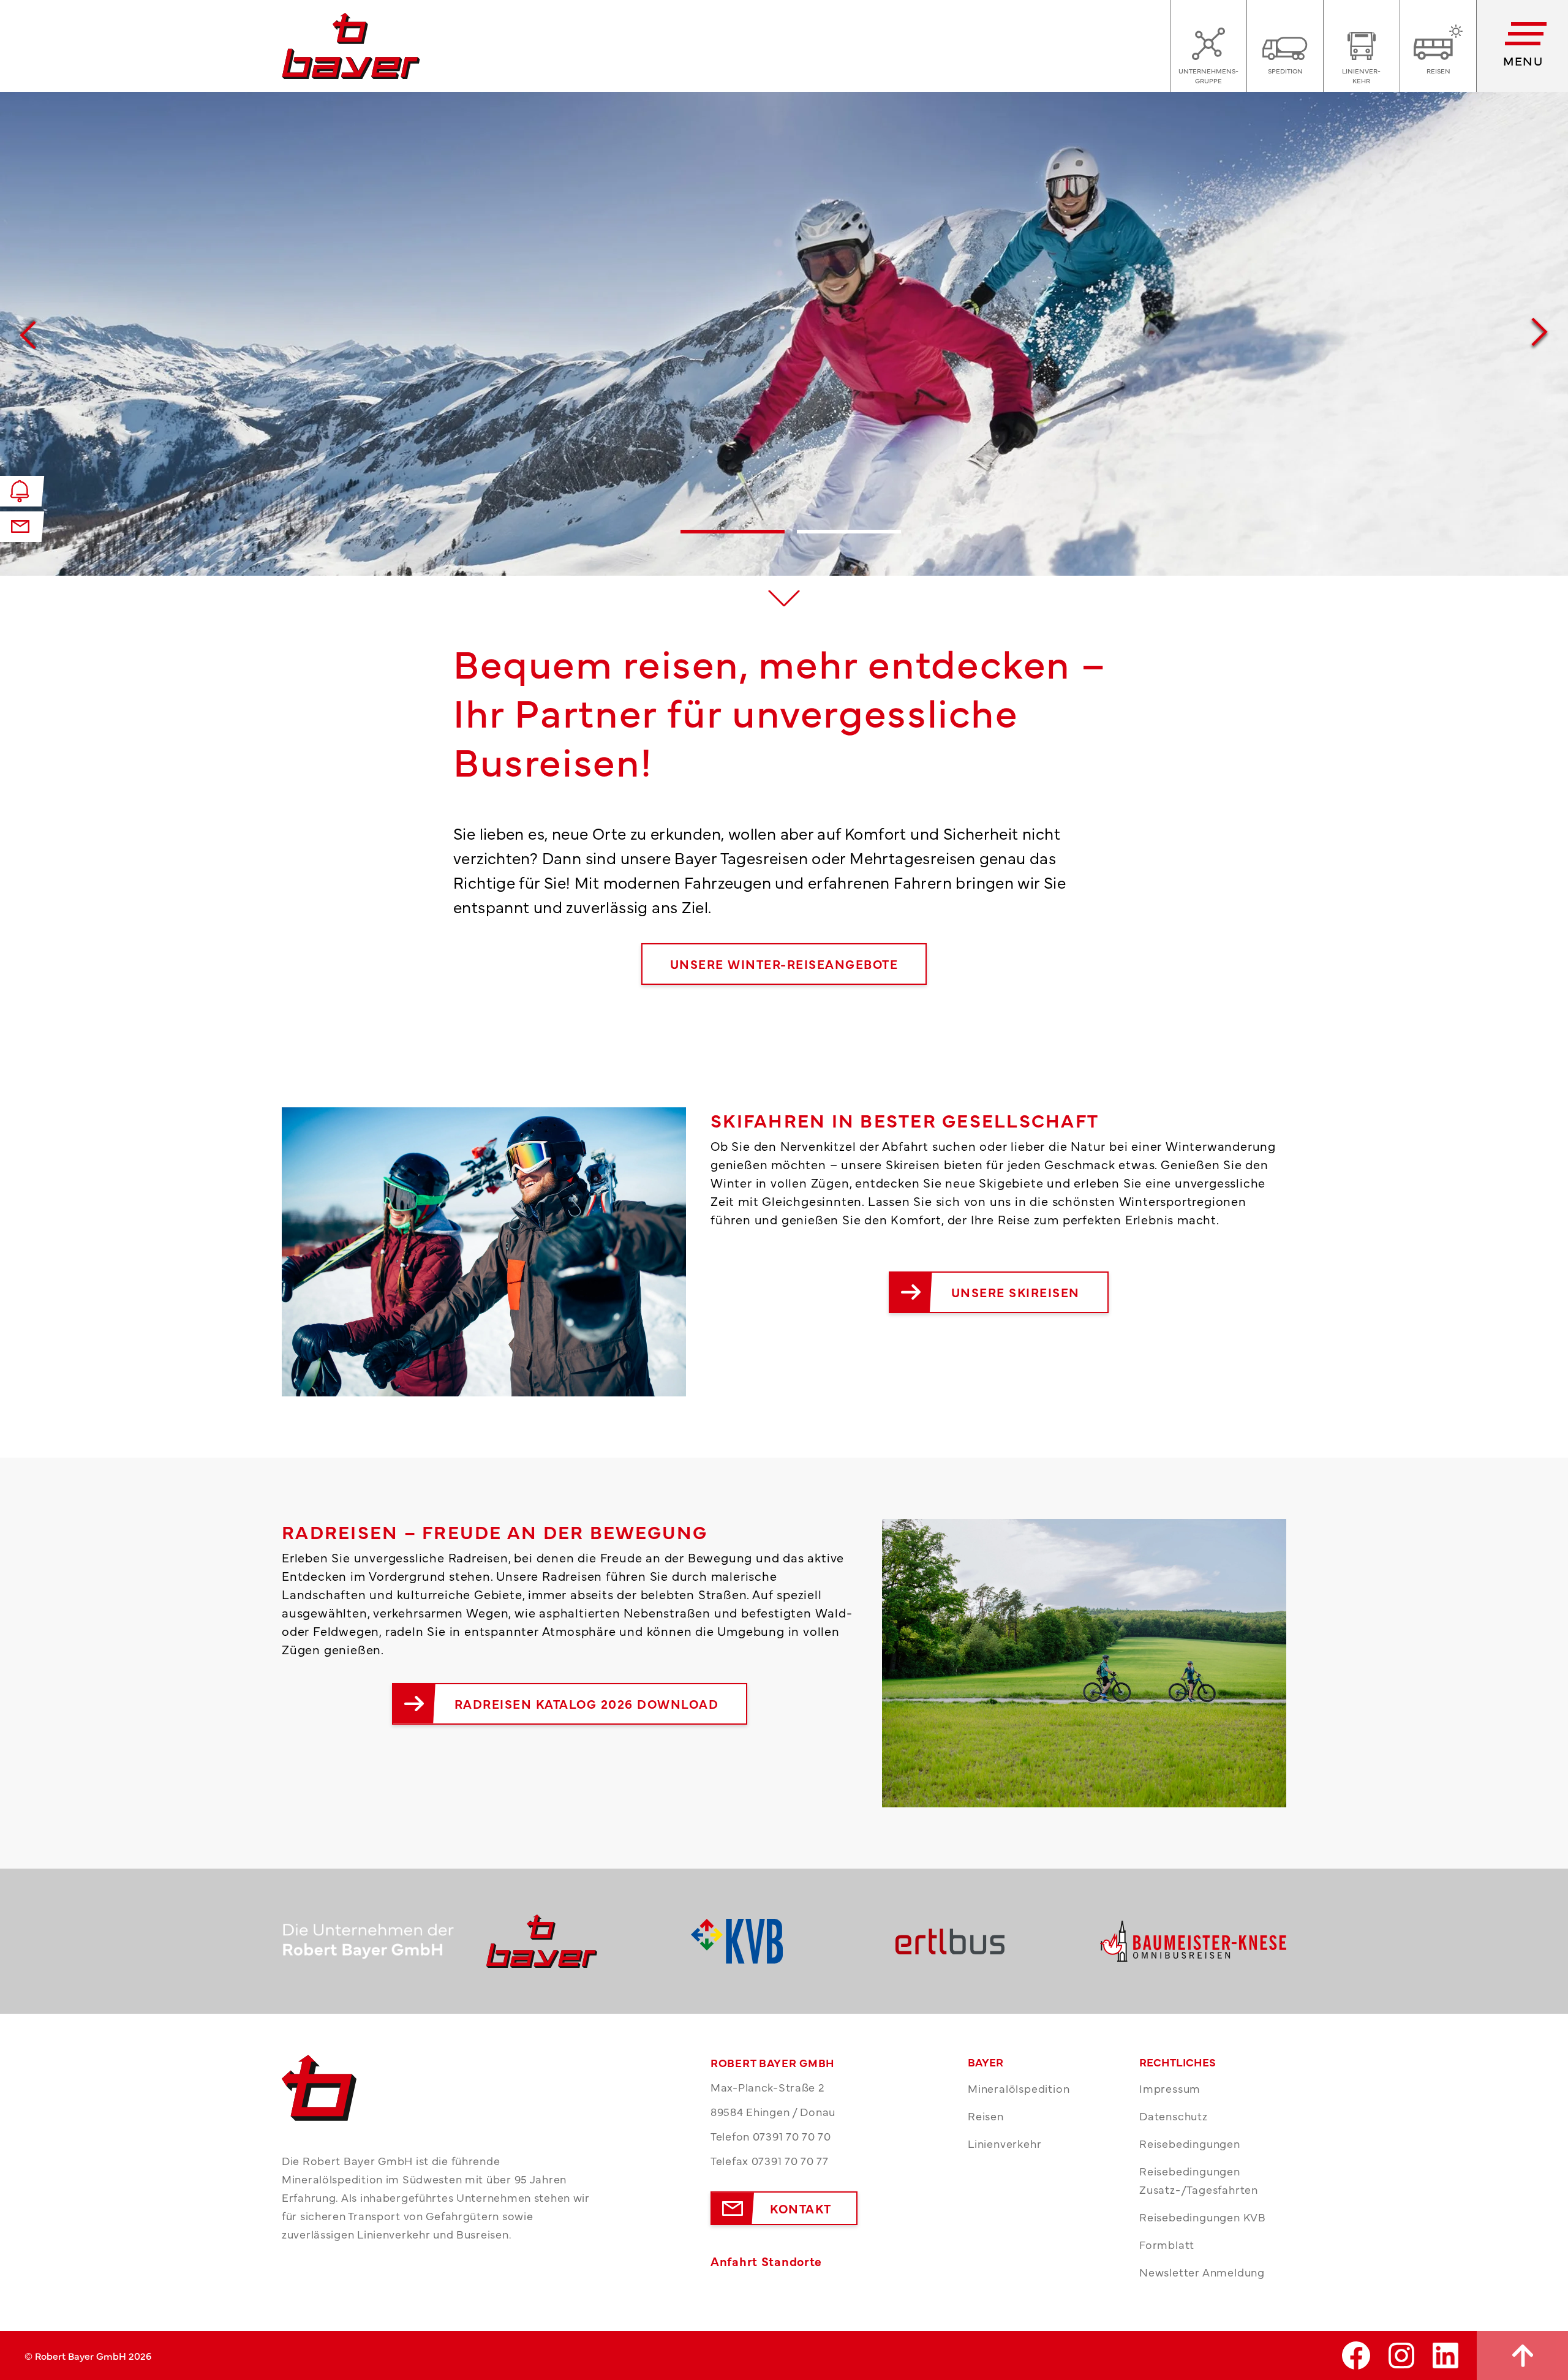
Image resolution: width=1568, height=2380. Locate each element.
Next (1540, 334)
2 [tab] (849, 549)
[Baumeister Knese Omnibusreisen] (1193, 1941)
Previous (28, 334)
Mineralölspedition (1019, 2088)
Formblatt (1167, 2244)
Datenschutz (1174, 2116)
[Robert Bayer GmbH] (579, 1941)
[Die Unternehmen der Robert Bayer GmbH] (375, 1941)
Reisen (986, 2116)
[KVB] (784, 1941)
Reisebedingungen (1190, 2143)
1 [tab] (733, 549)
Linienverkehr (1005, 2143)
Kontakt (801, 2208)
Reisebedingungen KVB (1203, 2217)
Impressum (1170, 2088)
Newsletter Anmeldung (1202, 2272)
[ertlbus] (989, 1941)
